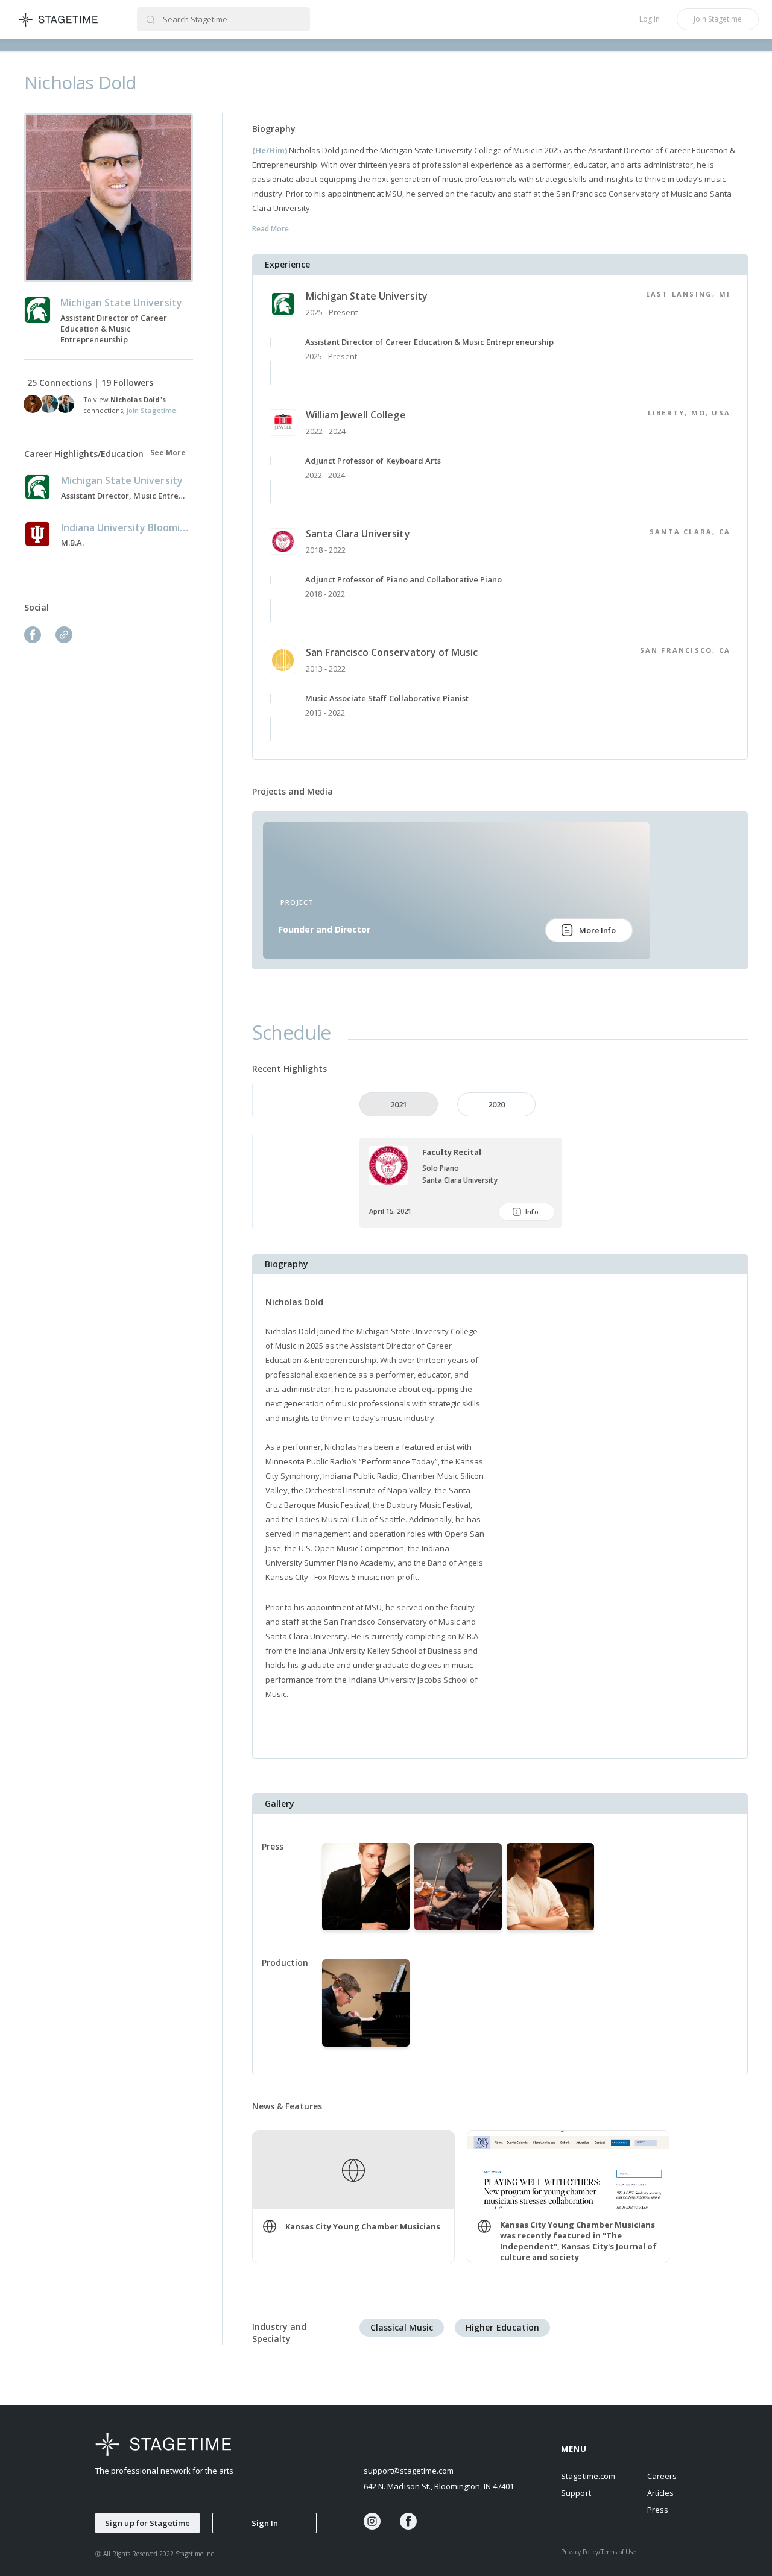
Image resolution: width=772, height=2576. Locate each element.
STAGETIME (59, 19)
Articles (660, 2493)
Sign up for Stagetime (147, 2523)
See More (168, 452)
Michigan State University (367, 296)
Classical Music (402, 2327)
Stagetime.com (588, 2476)
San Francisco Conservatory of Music (392, 652)
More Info (597, 930)
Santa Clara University (358, 534)
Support (576, 2493)
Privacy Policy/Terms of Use (598, 2552)
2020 (496, 1104)
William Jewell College (356, 415)
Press (658, 2510)
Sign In (265, 2523)
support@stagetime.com (409, 2471)
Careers (662, 2476)
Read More (271, 229)
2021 (399, 1104)
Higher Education (502, 2327)
